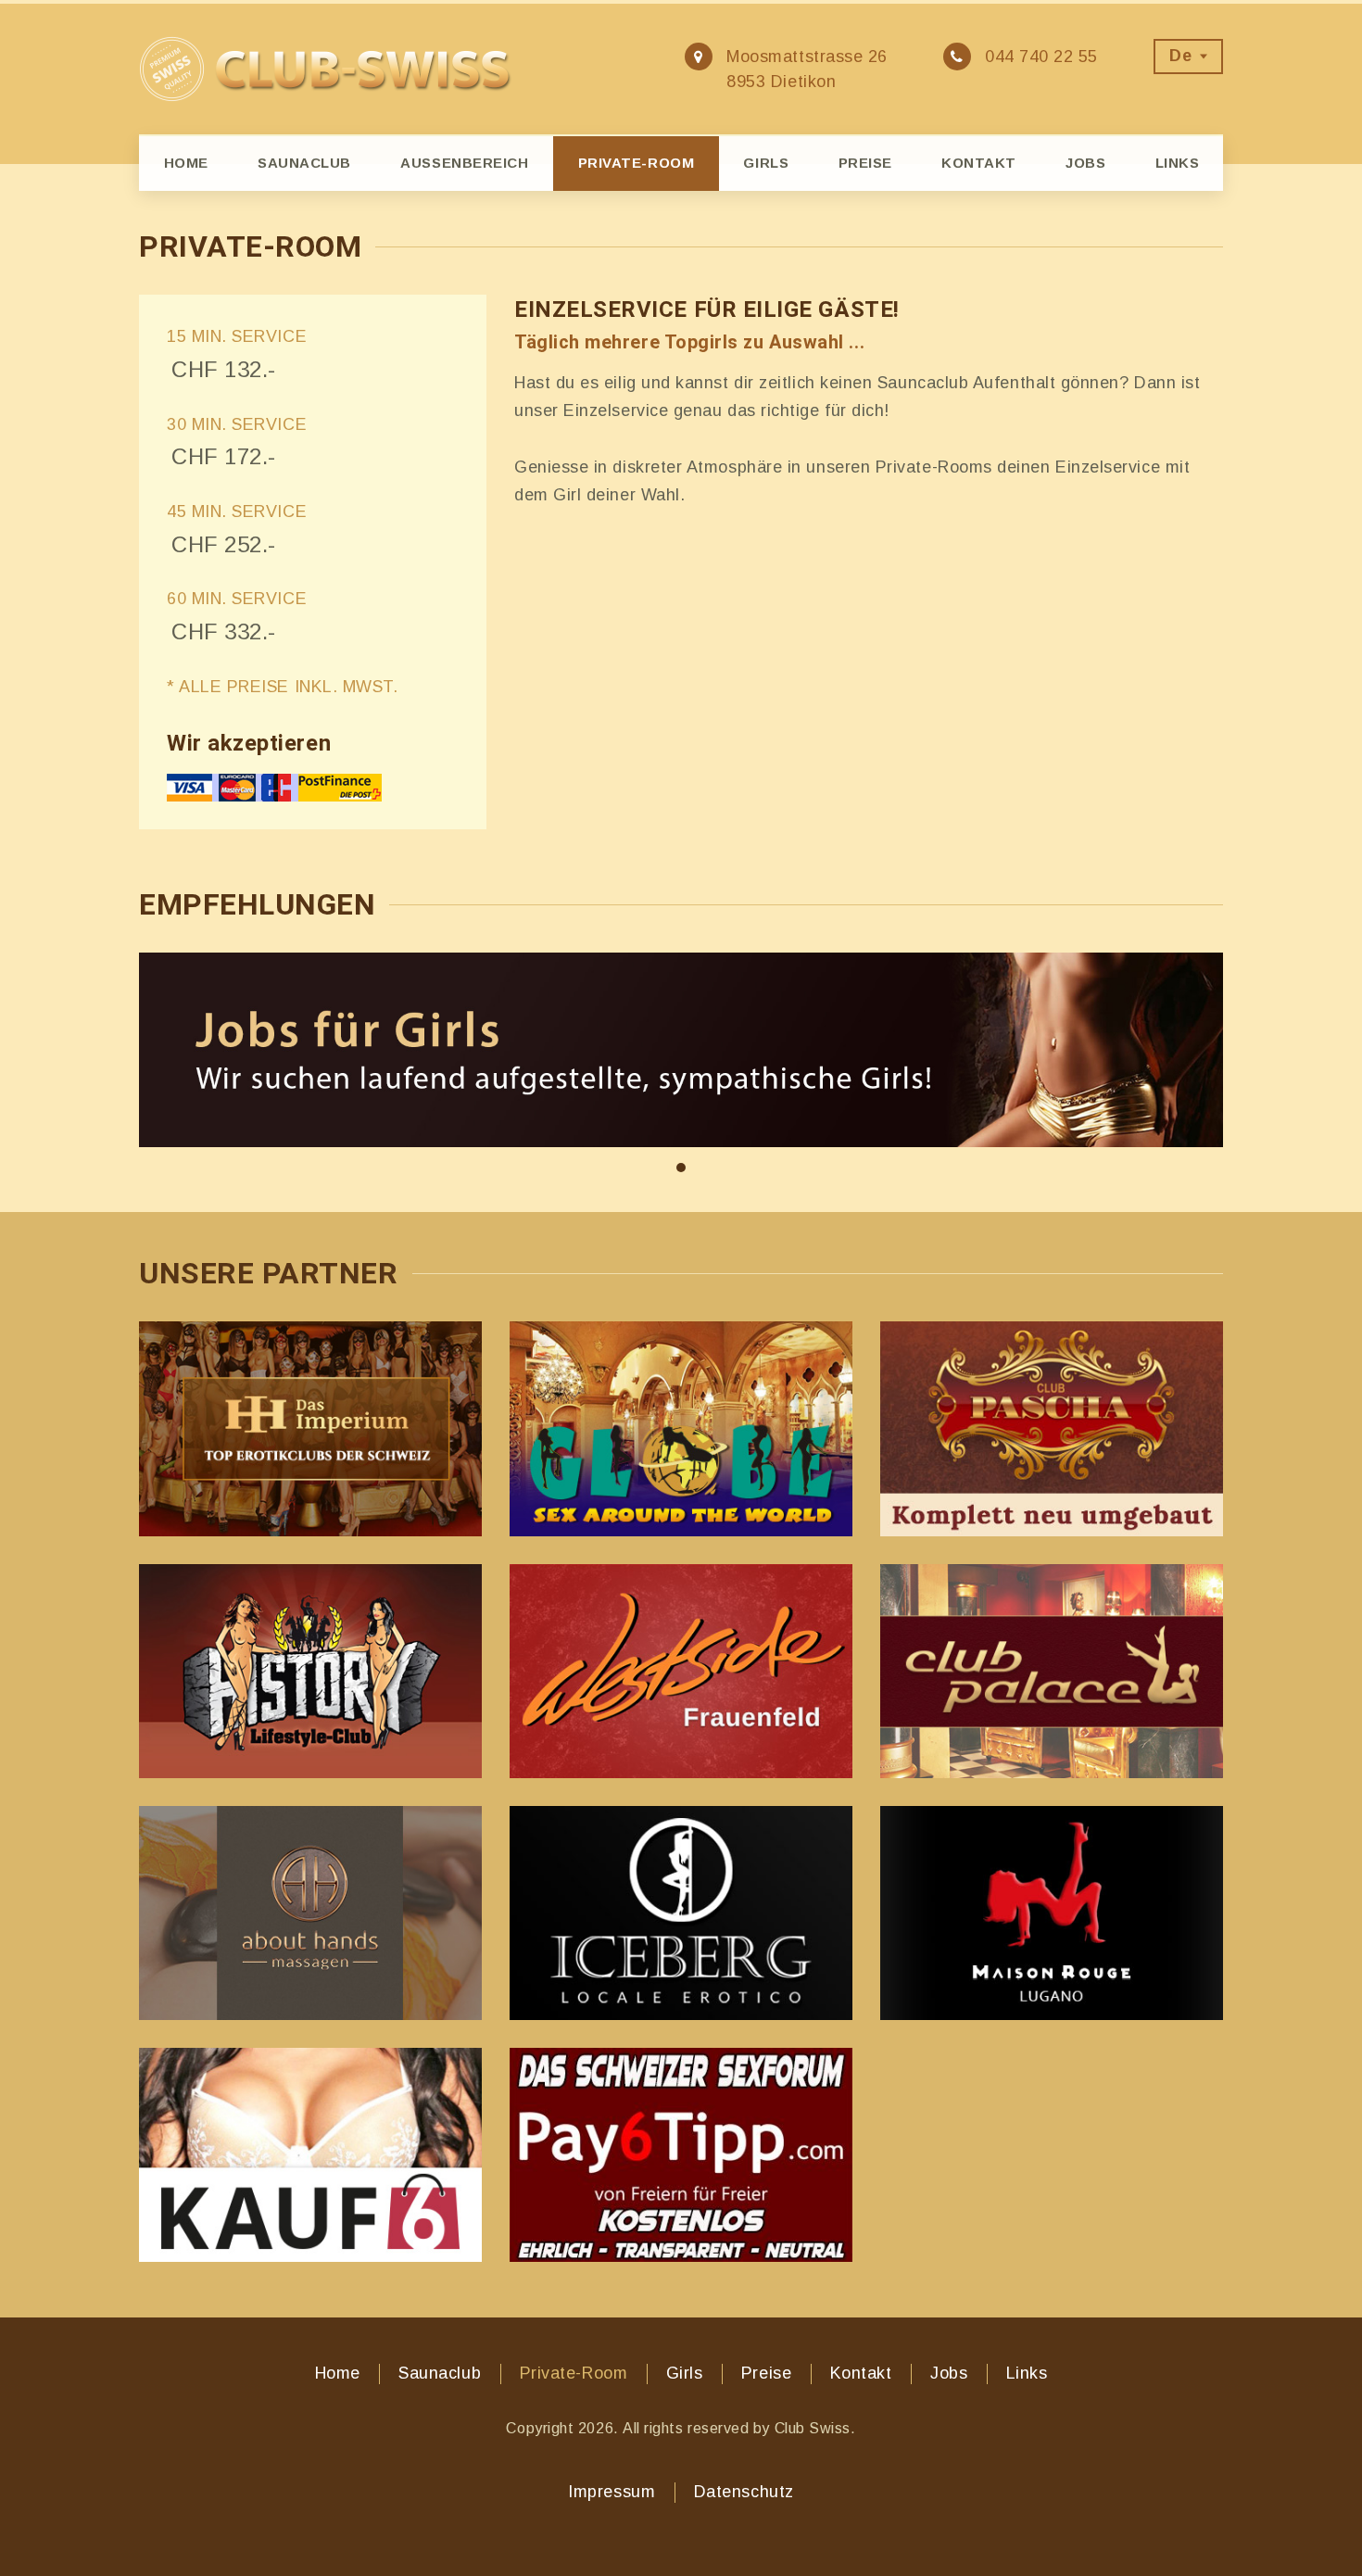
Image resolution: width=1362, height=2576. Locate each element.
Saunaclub (304, 163)
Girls (766, 163)
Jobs (1085, 163)
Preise (865, 163)
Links (1178, 163)
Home (186, 163)
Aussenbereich (464, 163)
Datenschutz (744, 2492)
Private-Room (636, 163)
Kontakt (979, 163)
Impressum (612, 2492)
